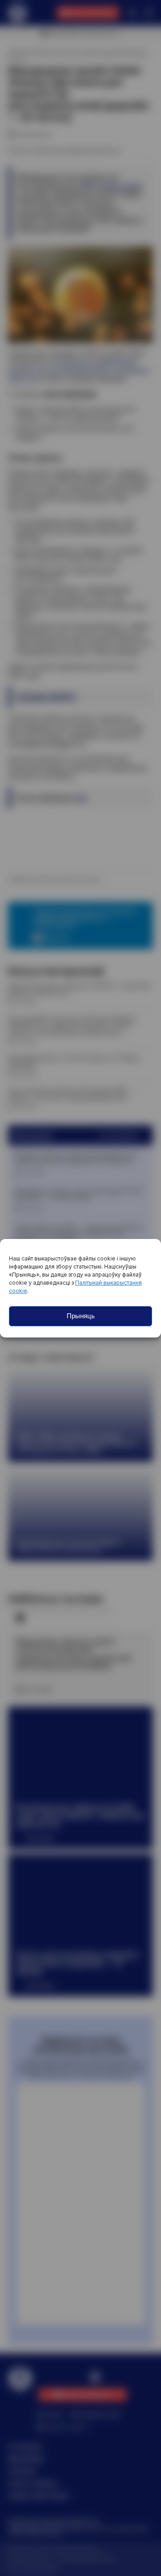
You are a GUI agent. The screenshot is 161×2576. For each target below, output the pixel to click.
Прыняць (81, 1316)
